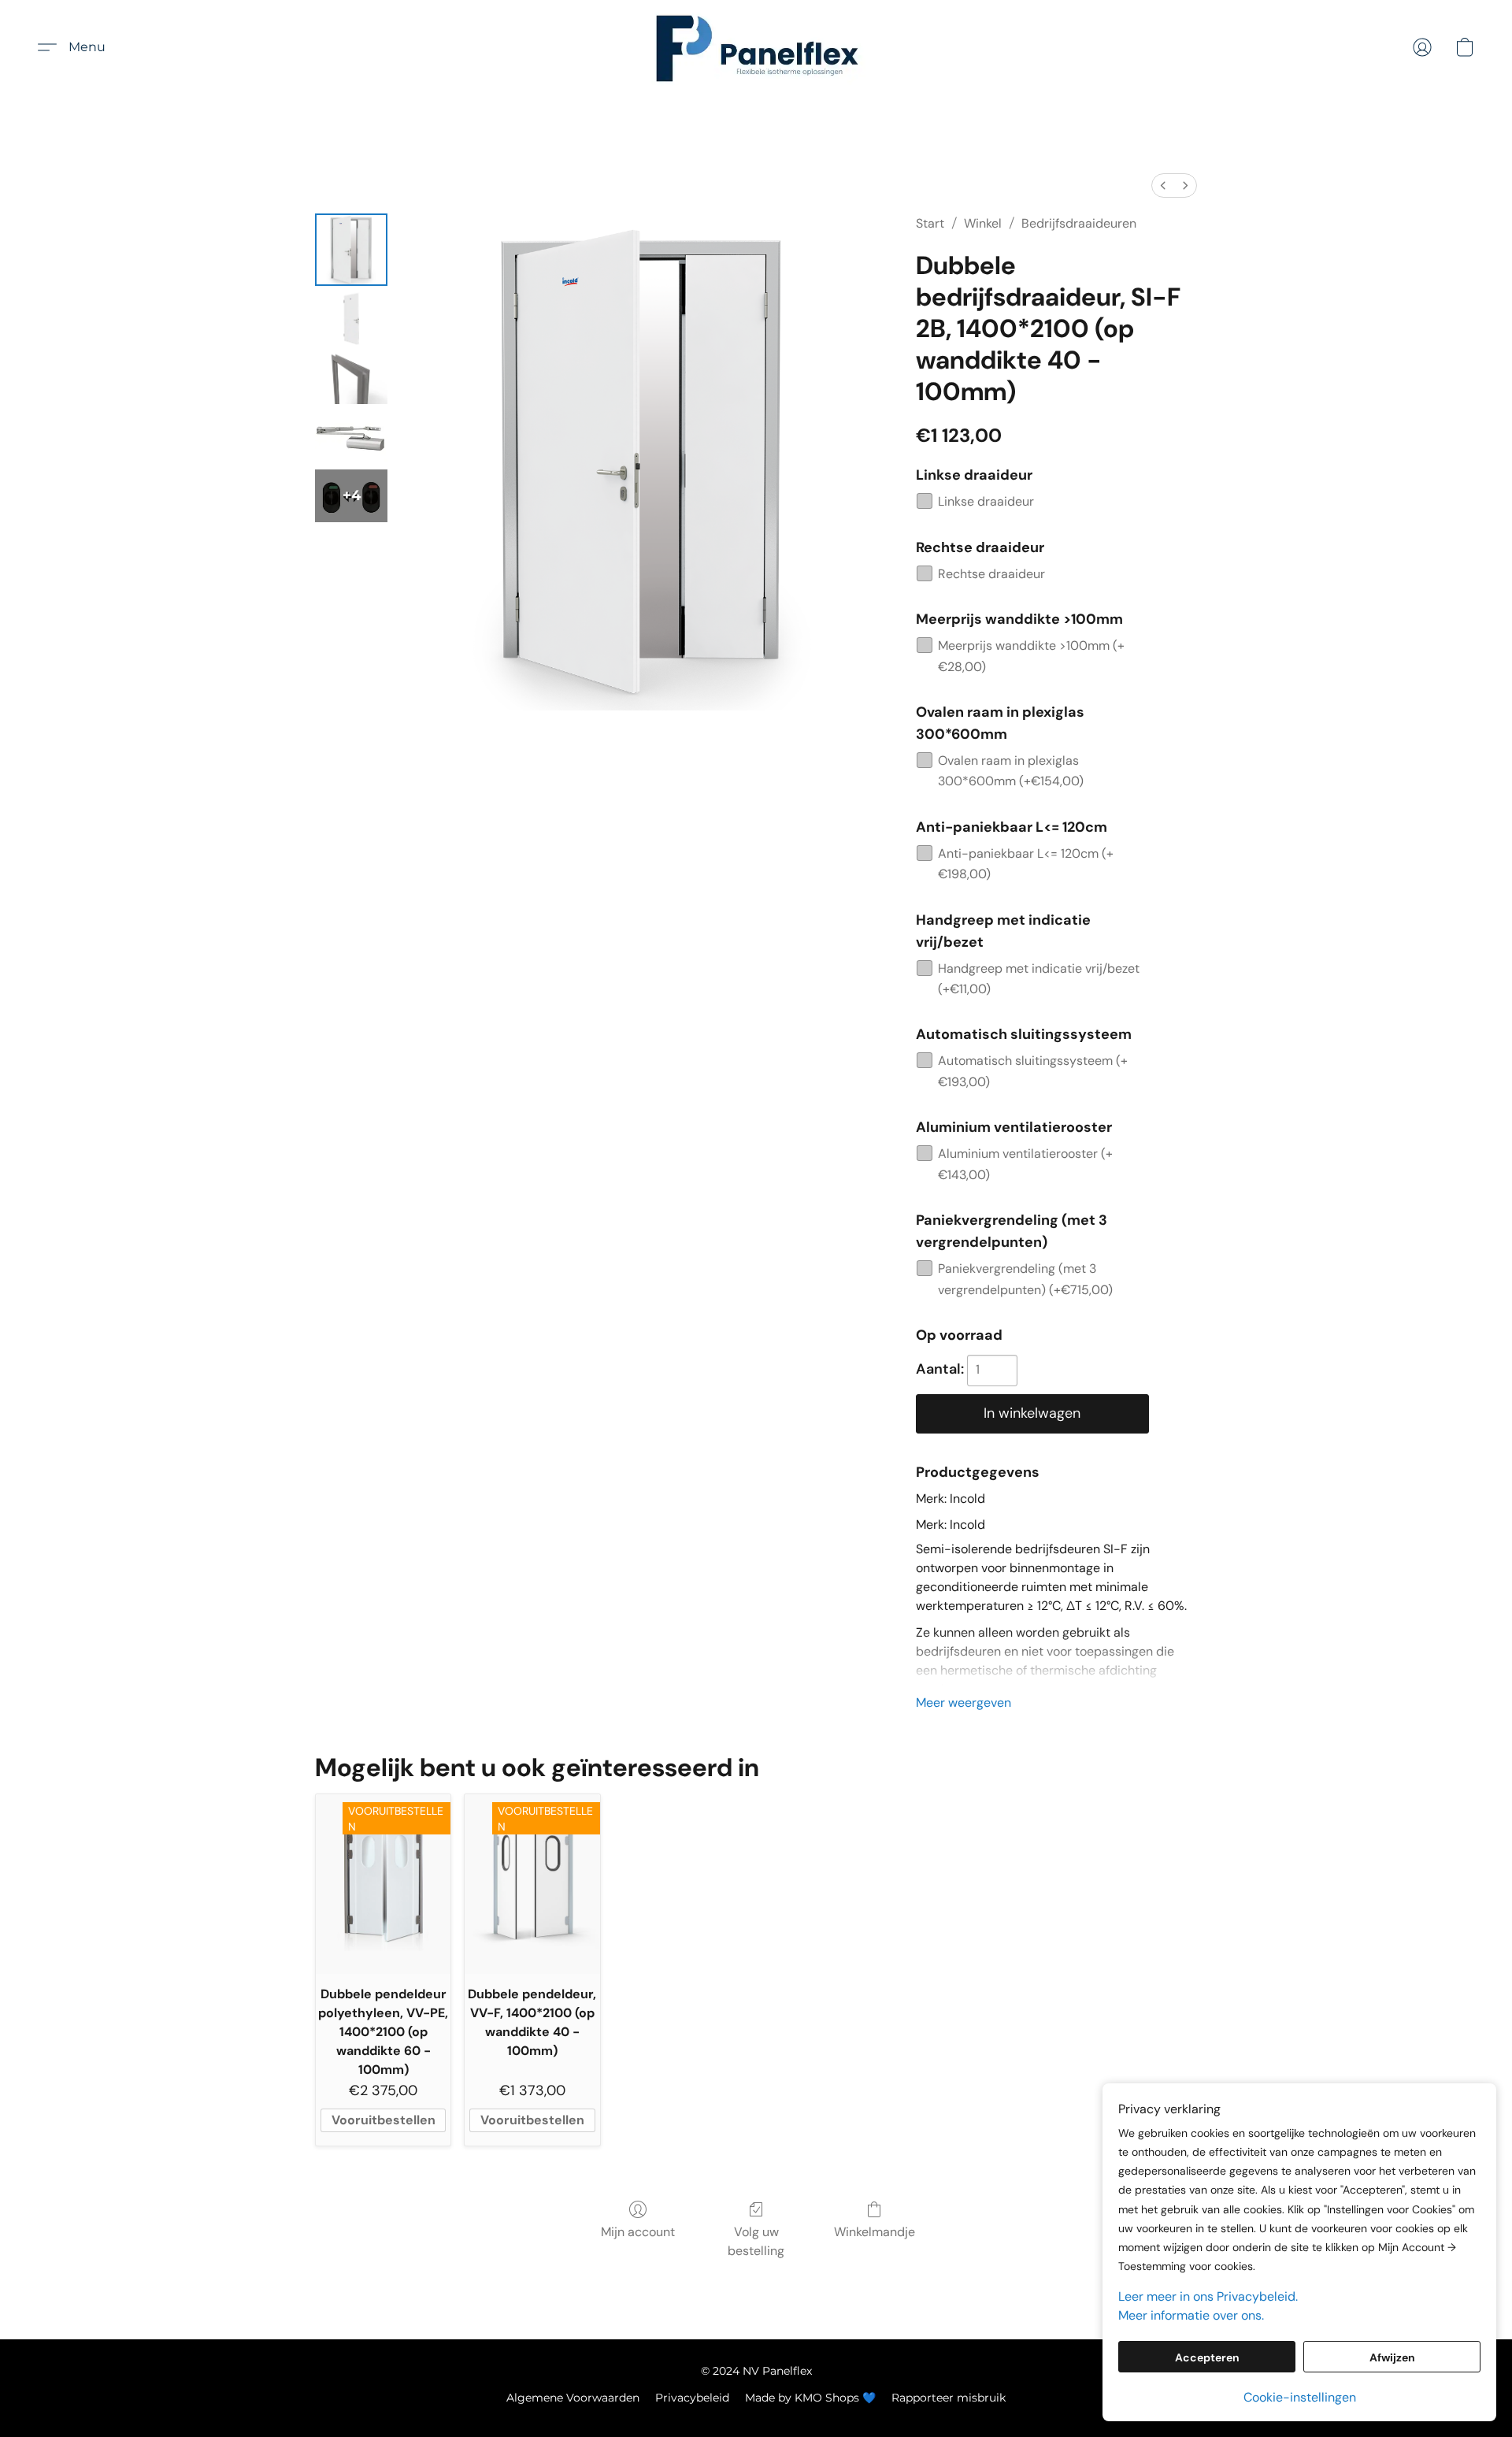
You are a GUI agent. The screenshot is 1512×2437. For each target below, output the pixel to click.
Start (930, 223)
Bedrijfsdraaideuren (1079, 223)
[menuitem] (1163, 185)
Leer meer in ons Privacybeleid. (1208, 2296)
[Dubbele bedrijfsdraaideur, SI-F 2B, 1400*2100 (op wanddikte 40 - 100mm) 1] (351, 319)
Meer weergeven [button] (964, 1703)
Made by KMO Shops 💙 (810, 2398)
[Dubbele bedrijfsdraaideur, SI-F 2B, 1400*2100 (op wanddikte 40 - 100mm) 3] (351, 437)
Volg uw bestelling (756, 2241)
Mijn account (638, 2232)
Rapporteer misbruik (949, 2398)
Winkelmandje (875, 2232)
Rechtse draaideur (991, 574)
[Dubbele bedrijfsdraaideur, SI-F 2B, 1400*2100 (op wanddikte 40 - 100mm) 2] (351, 378)
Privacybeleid (692, 2398)
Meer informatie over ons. (1191, 2315)
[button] (756, 47)
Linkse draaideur (986, 501)
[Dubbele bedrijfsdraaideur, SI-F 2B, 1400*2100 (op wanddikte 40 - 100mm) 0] (351, 250)
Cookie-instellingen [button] (1300, 2397)
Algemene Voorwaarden (573, 2398)
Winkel (983, 223)
